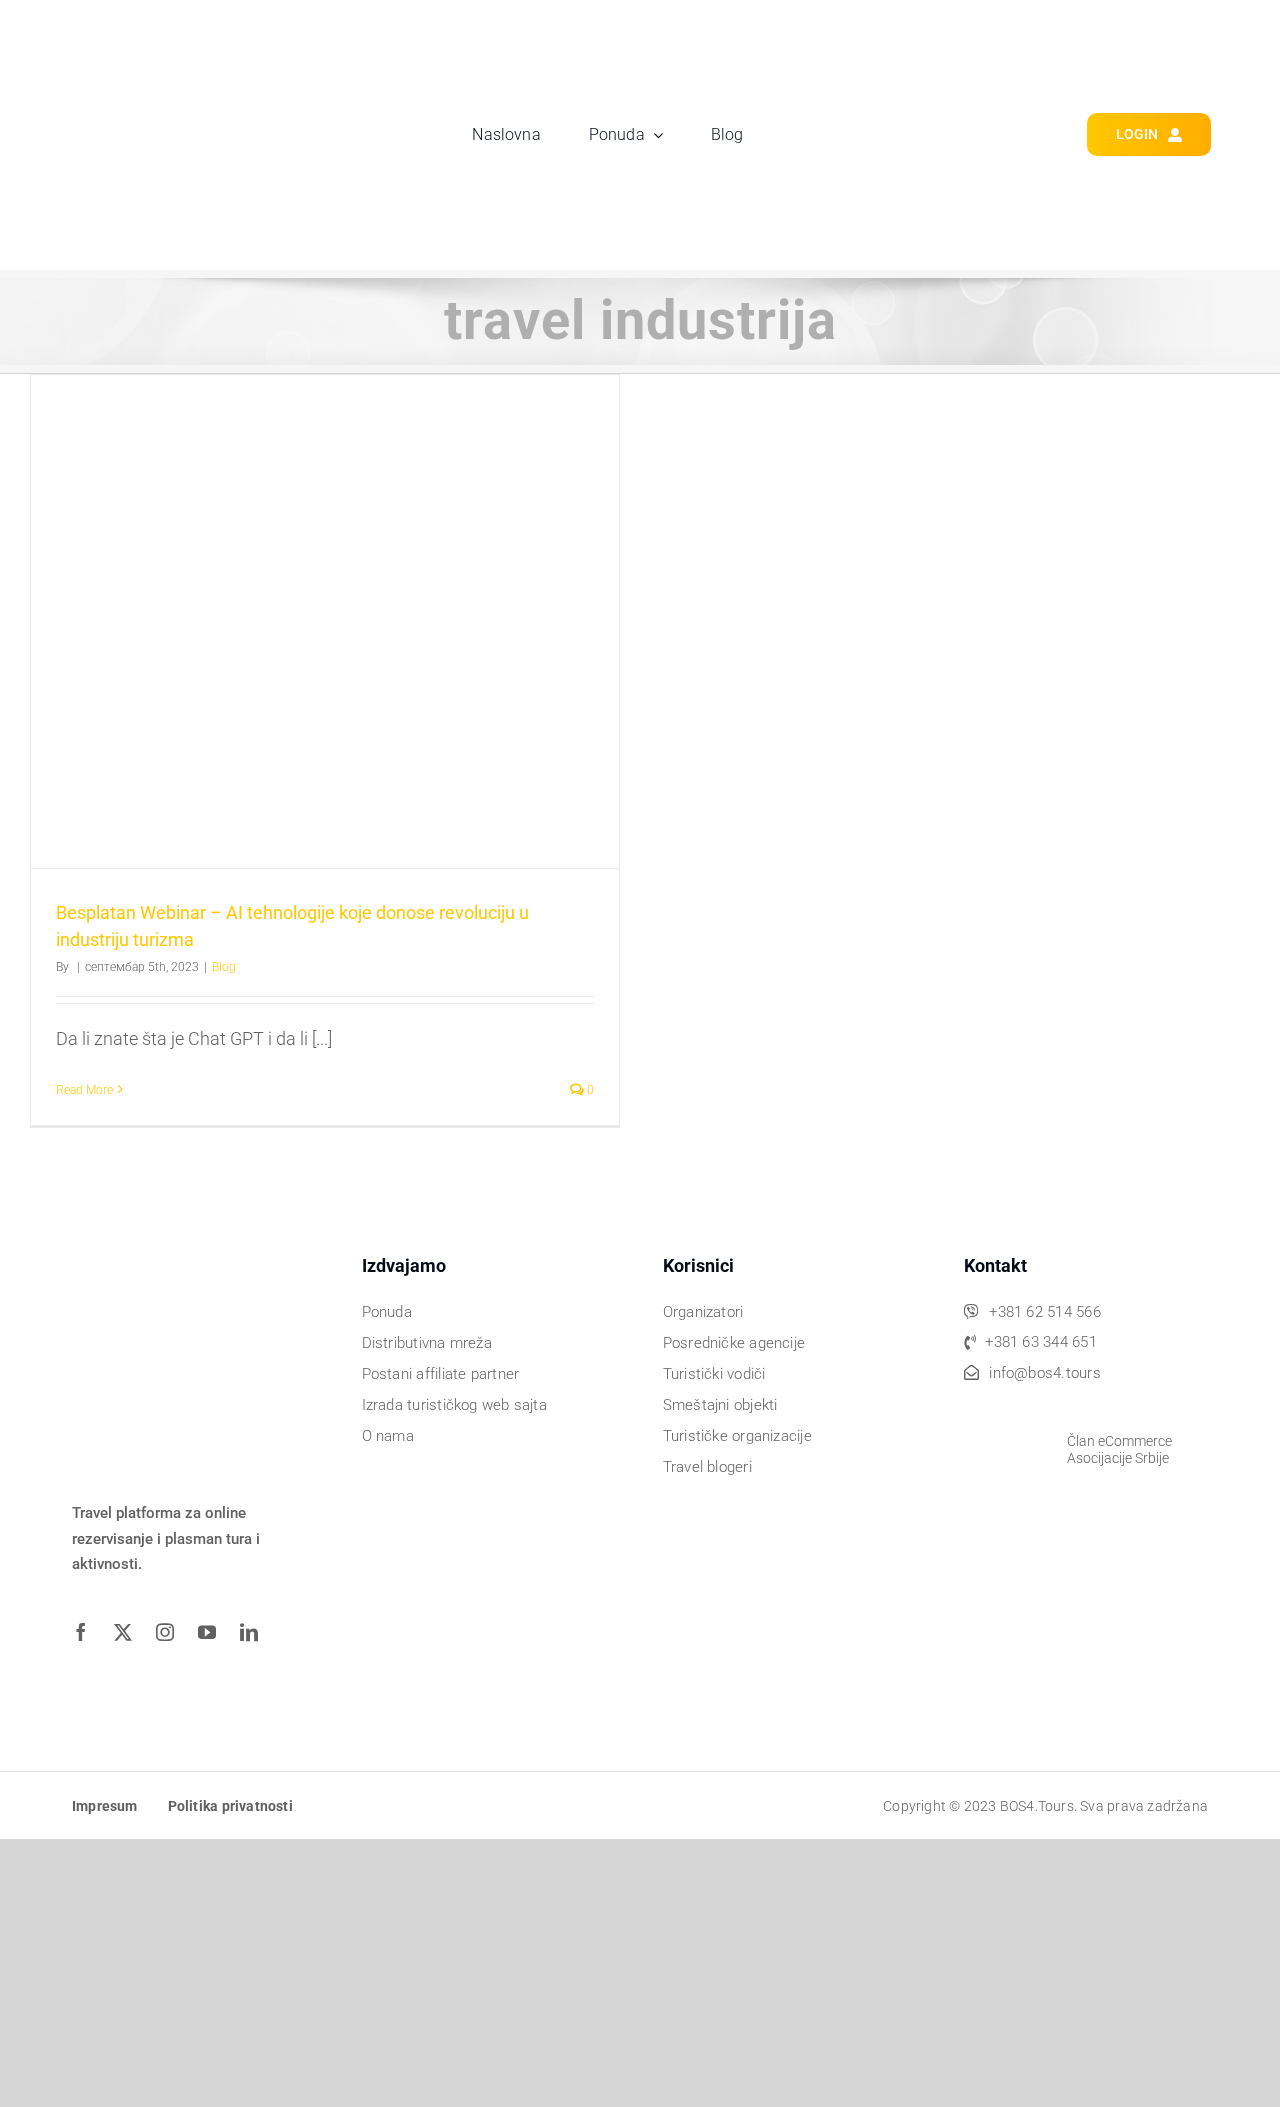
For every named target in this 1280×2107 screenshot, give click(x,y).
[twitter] (130, 1632)
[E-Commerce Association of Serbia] (1008, 1411)
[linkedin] (256, 1632)
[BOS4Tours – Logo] (176, 36)
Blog (224, 967)
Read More (84, 1090)
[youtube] (214, 1632)
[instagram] (172, 1632)
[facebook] (88, 1632)
